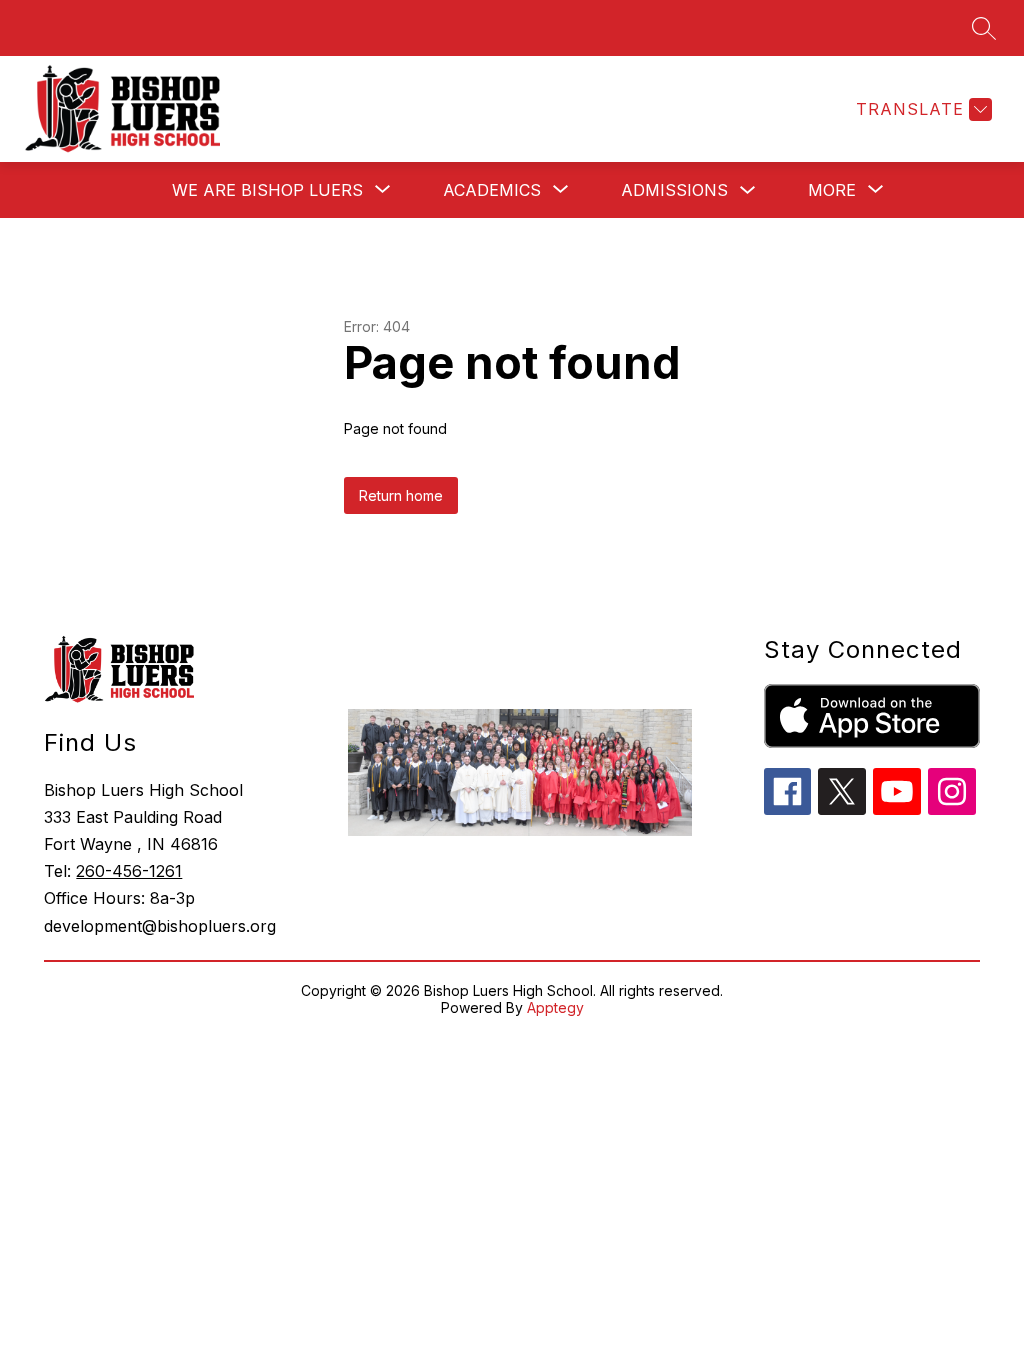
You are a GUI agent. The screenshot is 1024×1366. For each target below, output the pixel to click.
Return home (401, 495)
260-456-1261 (129, 871)
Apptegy (555, 1007)
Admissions (674, 190)
